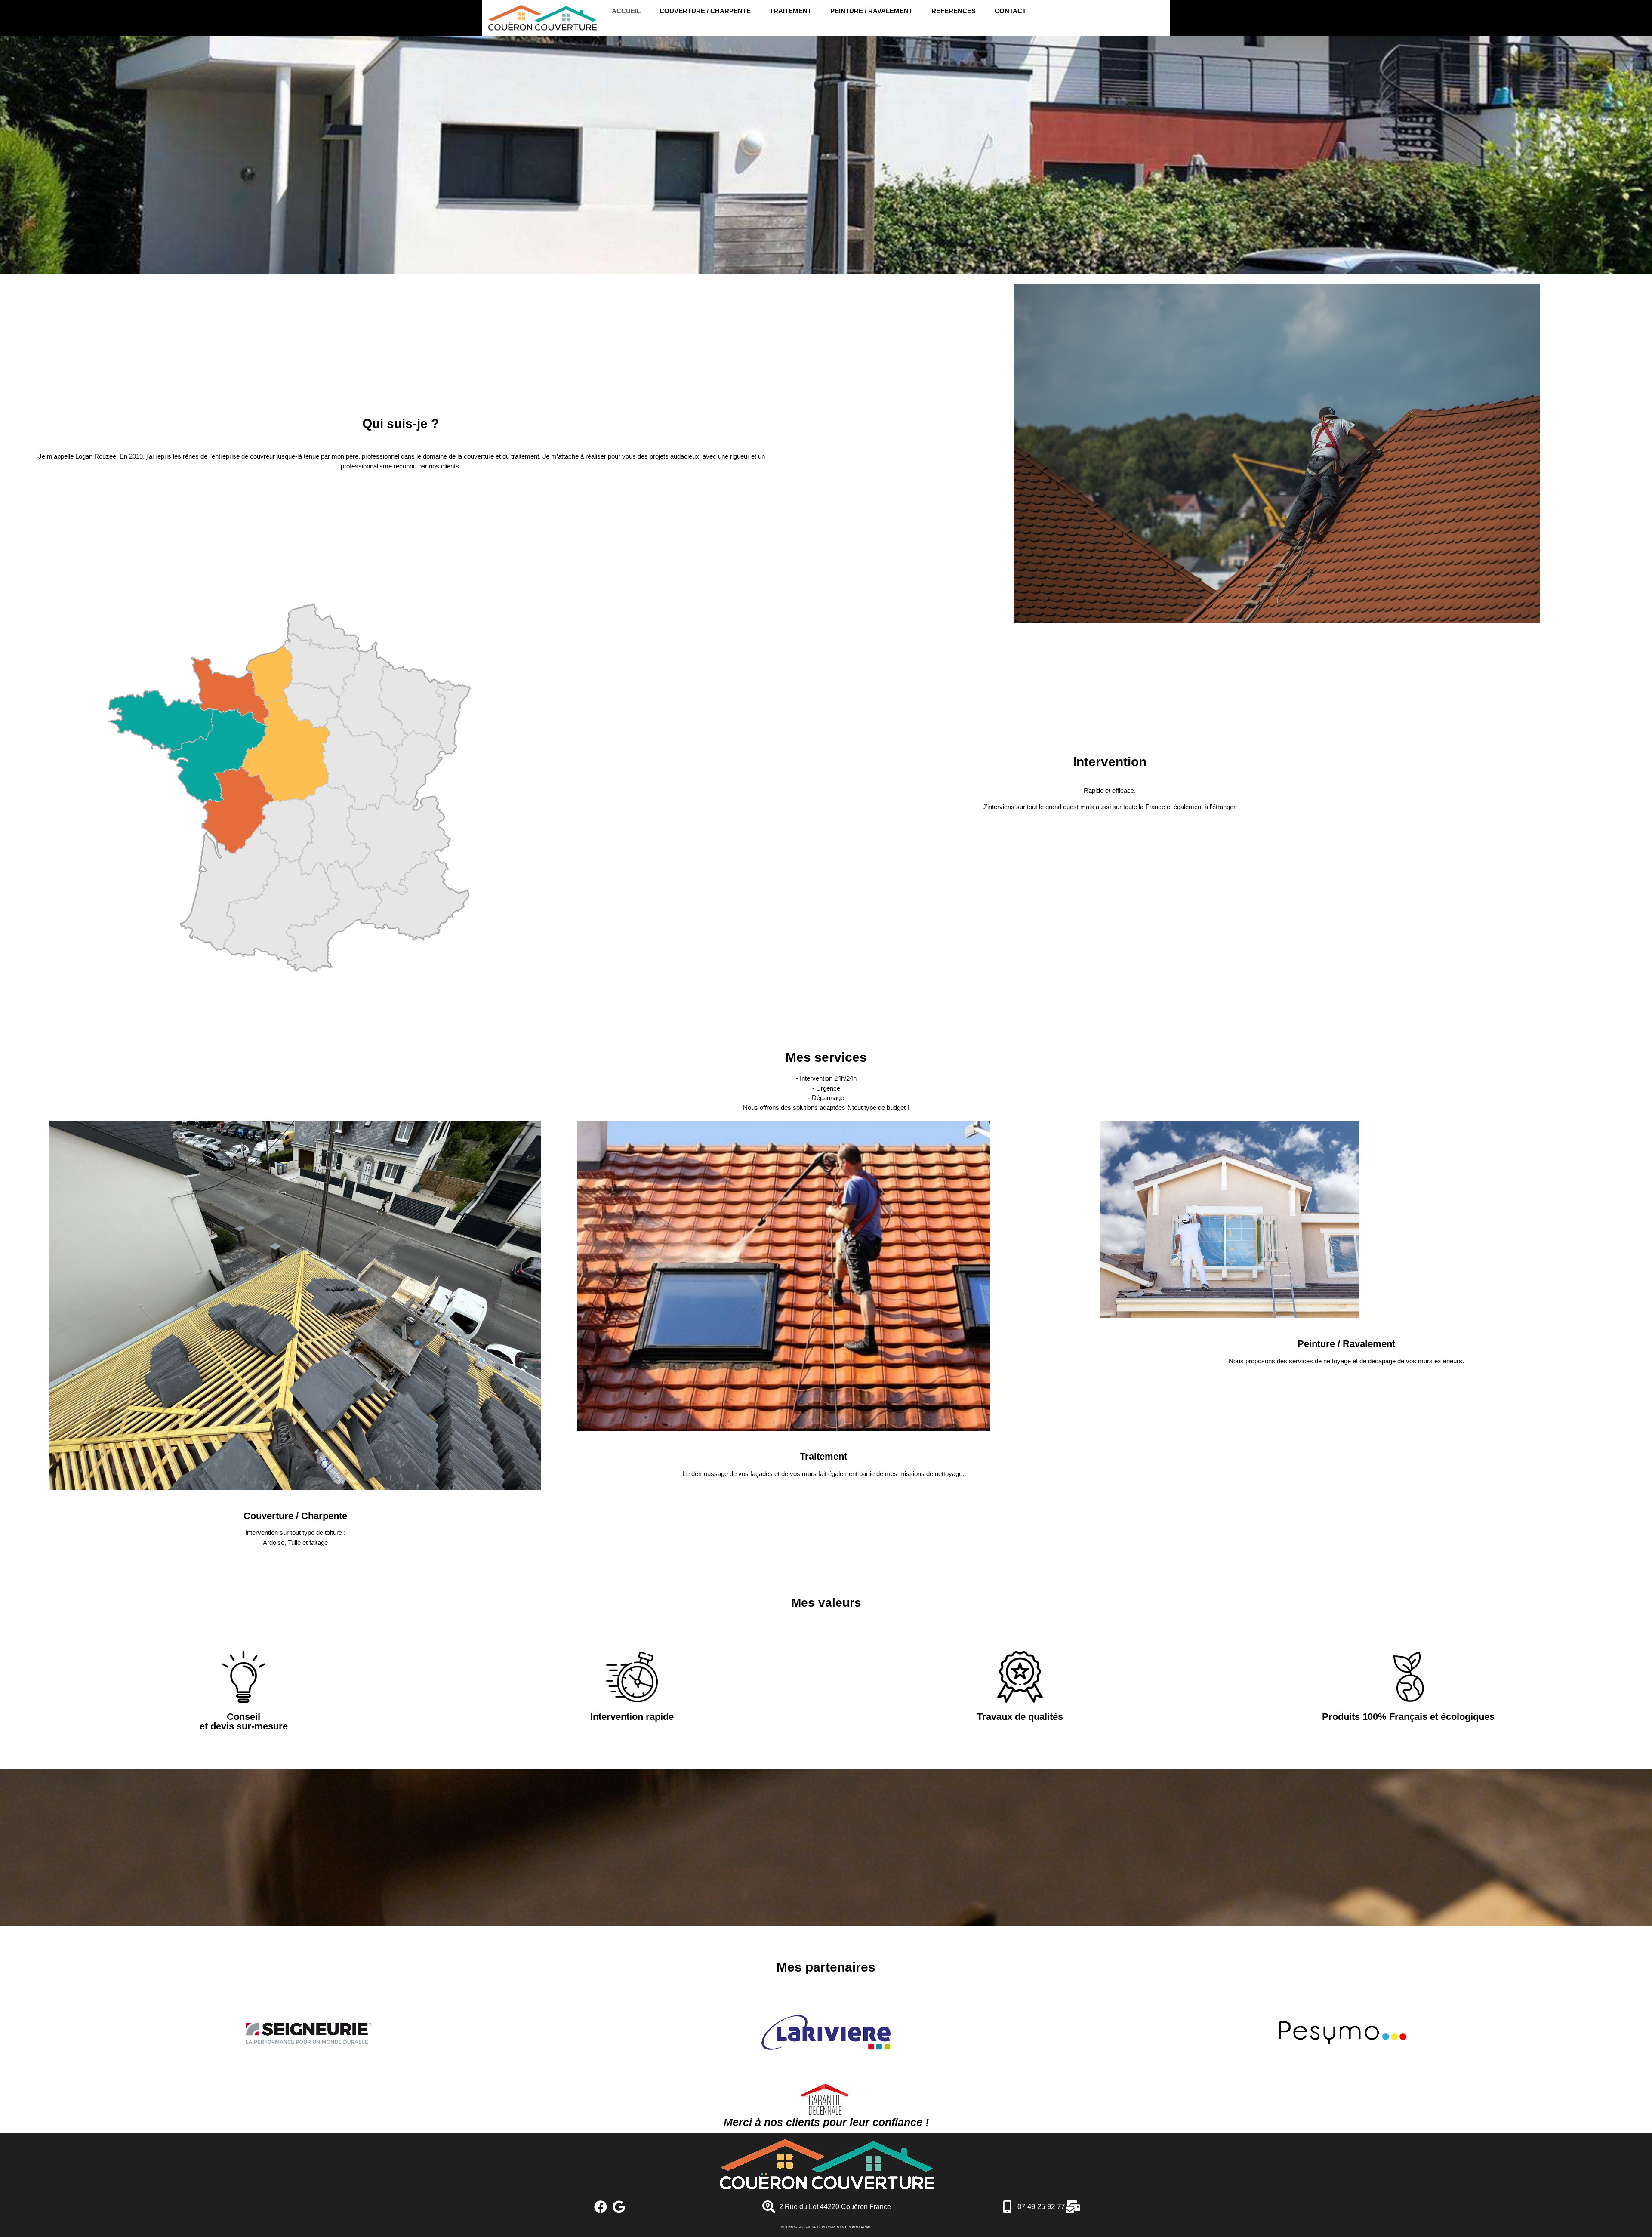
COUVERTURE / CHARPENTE (705, 11)
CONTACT (1010, 11)
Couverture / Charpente (295, 1516)
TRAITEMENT (791, 11)
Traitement (823, 1456)
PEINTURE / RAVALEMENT (871, 11)
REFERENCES (954, 11)
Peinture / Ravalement (1346, 1344)
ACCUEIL (626, 11)
